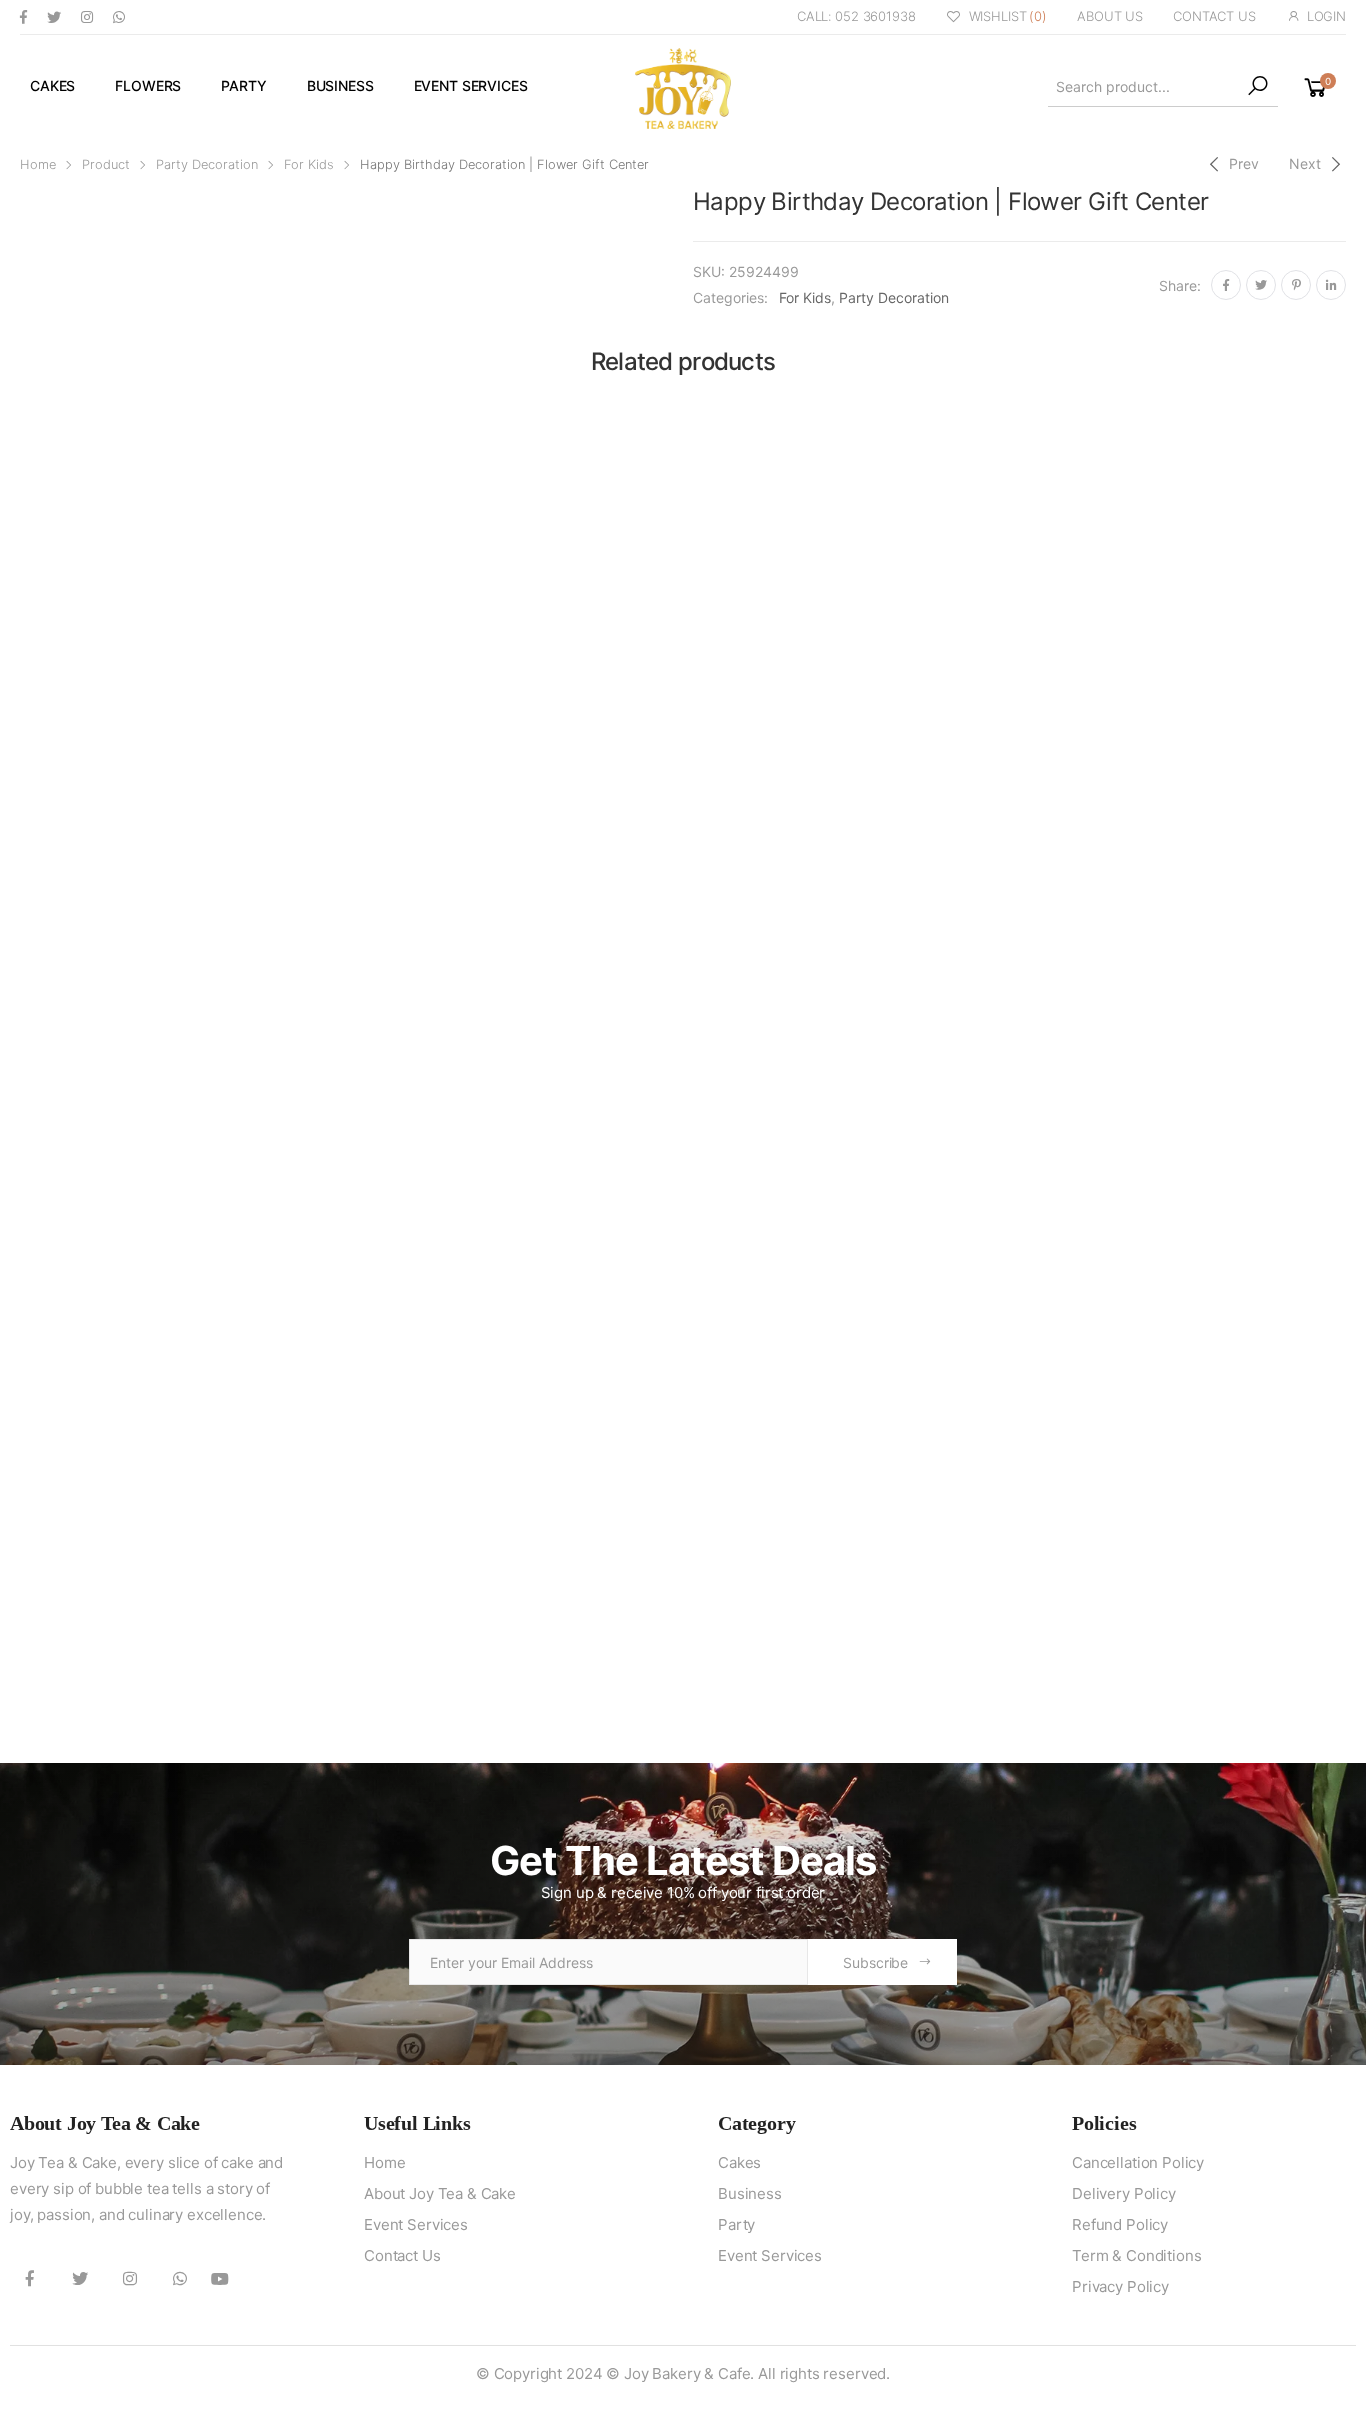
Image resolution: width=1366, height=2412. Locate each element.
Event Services (471, 85)
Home (38, 164)
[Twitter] (1261, 285)
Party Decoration (207, 164)
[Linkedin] (1331, 285)
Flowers (148, 85)
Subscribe (875, 1962)
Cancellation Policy (1138, 2162)
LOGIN (1326, 16)
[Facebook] (1226, 285)
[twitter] (54, 16)
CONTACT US (1214, 16)
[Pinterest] (1296, 285)
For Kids (309, 164)
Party (243, 85)
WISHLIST (1008, 16)
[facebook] (23, 16)
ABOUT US (1110, 16)
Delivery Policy (1124, 2193)
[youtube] (220, 2278)
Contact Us (402, 2255)
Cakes (52, 85)
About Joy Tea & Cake (440, 2193)
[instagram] (87, 16)
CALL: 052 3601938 (856, 16)
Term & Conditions (1136, 2255)
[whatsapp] (119, 16)
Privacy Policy (1120, 2286)
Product (106, 164)
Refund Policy (1120, 2224)
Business (340, 85)
